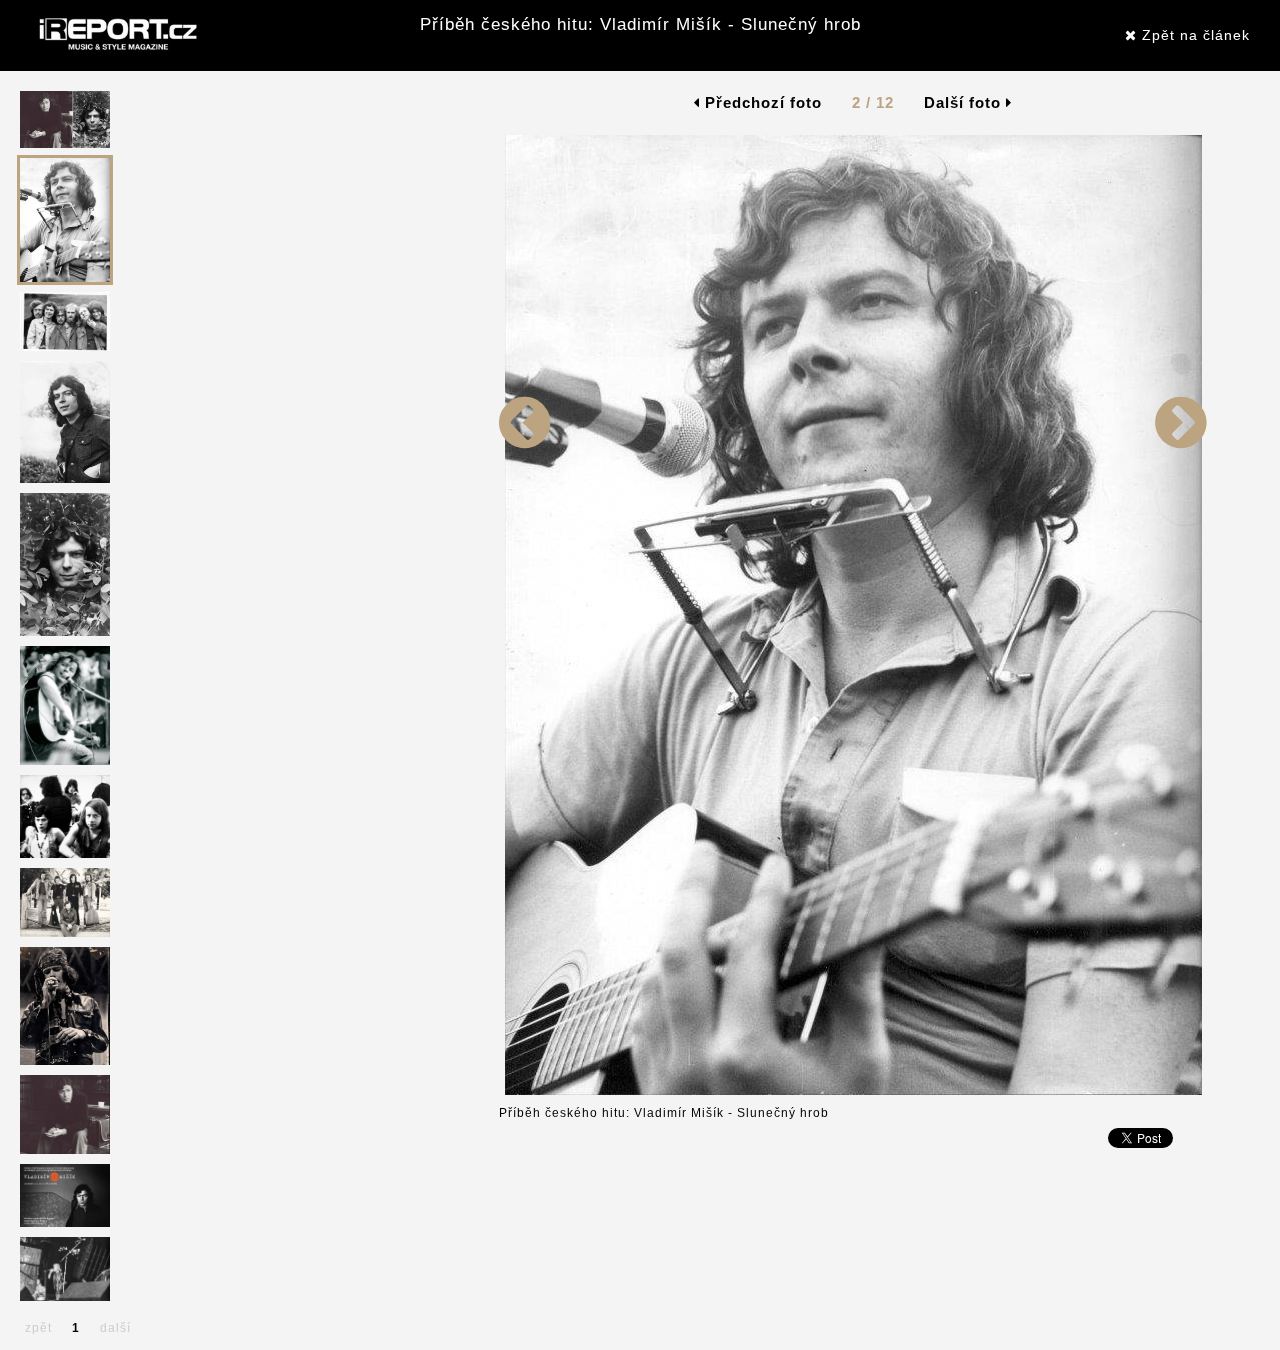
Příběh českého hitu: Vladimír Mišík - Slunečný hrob (640, 24)
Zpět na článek (1193, 35)
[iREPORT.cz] (116, 35)
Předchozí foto (761, 102)
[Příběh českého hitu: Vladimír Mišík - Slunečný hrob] (525, 707)
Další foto (965, 102)
